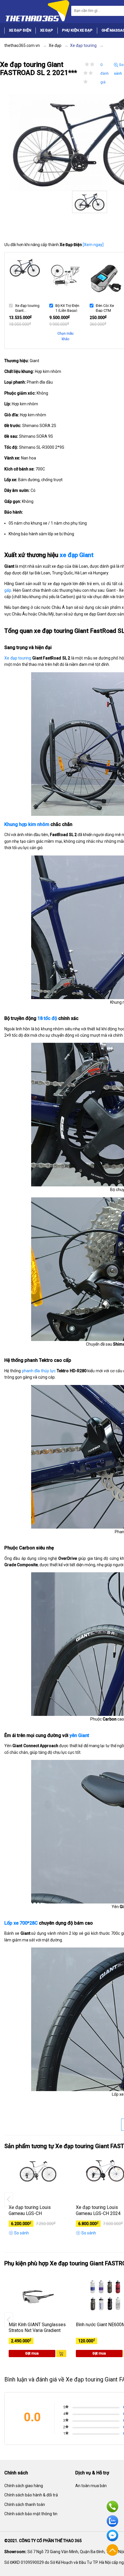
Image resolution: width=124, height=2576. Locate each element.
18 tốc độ (47, 1018)
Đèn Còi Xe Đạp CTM (105, 308)
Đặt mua (32, 2353)
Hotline (112, 2507)
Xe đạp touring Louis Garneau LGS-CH (30, 2210)
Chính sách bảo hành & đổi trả (31, 2495)
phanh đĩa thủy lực (39, 1371)
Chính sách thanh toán (25, 2504)
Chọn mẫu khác (65, 336)
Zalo (112, 2521)
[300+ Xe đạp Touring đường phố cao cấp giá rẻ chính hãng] (37, 10)
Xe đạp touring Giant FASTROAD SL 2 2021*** (27, 308)
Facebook (112, 2535)
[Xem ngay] (93, 245)
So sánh (119, 69)
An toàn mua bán (91, 2486)
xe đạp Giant (77, 555)
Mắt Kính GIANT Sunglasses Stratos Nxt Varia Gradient (37, 2328)
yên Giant (79, 1735)
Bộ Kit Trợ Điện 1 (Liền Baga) (67, 308)
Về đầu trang (112, 2550)
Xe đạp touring (18, 658)
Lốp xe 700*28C (21, 1923)
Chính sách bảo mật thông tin (31, 2514)
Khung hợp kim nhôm (27, 824)
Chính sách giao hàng (24, 2486)
